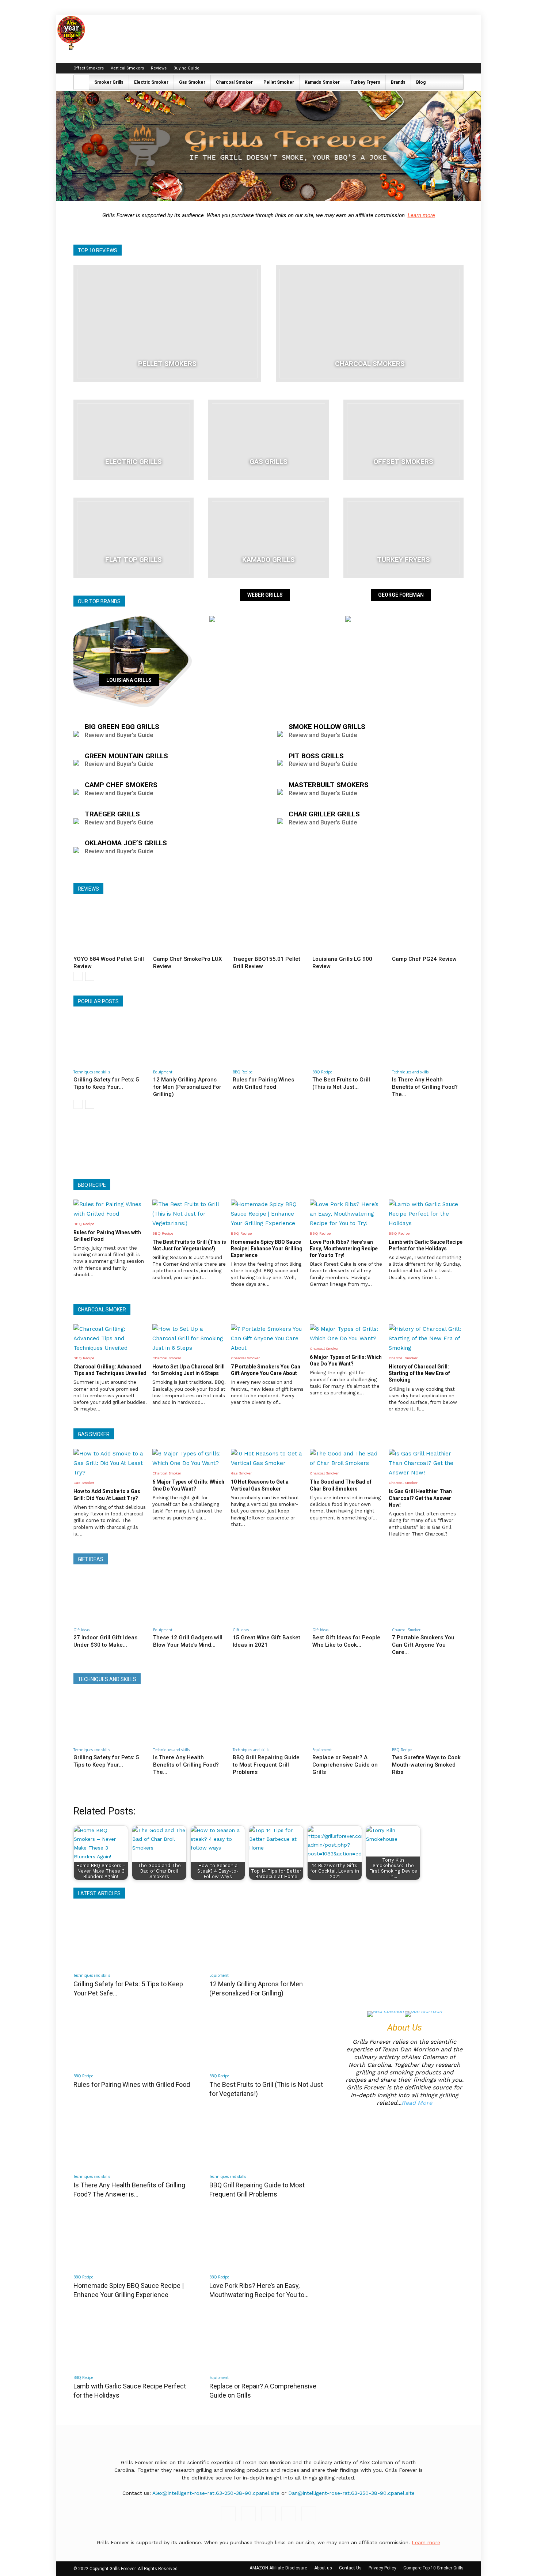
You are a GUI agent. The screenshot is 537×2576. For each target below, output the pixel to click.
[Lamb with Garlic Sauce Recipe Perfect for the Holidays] (133, 2339)
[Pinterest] (446, 68)
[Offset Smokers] (403, 440)
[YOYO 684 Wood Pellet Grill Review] (109, 928)
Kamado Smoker (322, 82)
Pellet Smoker (279, 82)
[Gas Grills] (268, 440)
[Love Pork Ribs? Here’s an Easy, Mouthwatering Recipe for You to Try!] (268, 2239)
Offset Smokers (89, 68)
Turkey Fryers (365, 82)
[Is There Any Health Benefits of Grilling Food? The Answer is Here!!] (428, 1041)
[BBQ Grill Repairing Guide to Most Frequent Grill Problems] (268, 1718)
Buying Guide (186, 68)
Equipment (163, 1072)
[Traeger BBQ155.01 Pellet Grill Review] (268, 928)
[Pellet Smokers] (167, 324)
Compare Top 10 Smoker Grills (433, 2568)
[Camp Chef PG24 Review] (428, 928)
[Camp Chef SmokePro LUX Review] (189, 928)
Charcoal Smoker (234, 82)
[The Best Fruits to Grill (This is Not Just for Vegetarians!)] (348, 1041)
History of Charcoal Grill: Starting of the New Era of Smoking (419, 1373)
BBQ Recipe (243, 1072)
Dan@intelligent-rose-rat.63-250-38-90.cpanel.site (351, 2493)
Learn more (421, 215)
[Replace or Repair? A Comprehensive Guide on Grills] (348, 1718)
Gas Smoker (192, 82)
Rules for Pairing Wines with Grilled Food (132, 2084)
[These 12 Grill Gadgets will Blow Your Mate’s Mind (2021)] (189, 1599)
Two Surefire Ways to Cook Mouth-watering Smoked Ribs (426, 1765)
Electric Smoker (151, 82)
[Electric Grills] (134, 440)
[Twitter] (458, 68)
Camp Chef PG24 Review (424, 959)
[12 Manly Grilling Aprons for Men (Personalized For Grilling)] (189, 1041)
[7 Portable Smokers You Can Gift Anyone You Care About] (428, 1599)
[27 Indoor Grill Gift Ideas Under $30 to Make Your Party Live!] (109, 1599)
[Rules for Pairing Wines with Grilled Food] (268, 1041)
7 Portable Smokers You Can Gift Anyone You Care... (423, 1645)
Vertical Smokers (127, 68)
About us (323, 2568)
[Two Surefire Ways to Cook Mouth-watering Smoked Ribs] (428, 1718)
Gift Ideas (81, 1630)
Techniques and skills (92, 1072)
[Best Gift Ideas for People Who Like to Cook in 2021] (348, 1599)
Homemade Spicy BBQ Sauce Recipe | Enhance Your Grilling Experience (267, 1249)
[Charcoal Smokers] (370, 324)
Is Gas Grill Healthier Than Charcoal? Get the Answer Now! (420, 1498)
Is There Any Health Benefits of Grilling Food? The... (425, 1087)
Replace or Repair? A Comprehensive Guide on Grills (345, 1765)
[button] (454, 83)
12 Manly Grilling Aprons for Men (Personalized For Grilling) (187, 1087)
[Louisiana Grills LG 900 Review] (348, 928)
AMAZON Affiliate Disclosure (278, 2568)
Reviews (159, 68)
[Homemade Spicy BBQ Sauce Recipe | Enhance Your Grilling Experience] (133, 2239)
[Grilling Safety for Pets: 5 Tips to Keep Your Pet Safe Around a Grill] (109, 1041)
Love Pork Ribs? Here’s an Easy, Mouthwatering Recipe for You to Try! (344, 1249)
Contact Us (350, 2568)
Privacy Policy (382, 2568)
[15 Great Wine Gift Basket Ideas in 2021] (268, 1599)
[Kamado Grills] (268, 538)
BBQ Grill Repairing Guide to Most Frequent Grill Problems (266, 1765)
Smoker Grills (109, 82)
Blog (421, 82)
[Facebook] (410, 68)
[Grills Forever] (268, 146)
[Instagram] (422, 68)
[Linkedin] (434, 68)
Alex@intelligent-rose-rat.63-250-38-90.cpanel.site (216, 2493)
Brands (398, 82)
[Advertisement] (268, 1145)
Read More (417, 2103)
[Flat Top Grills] (134, 538)
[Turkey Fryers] (403, 538)
